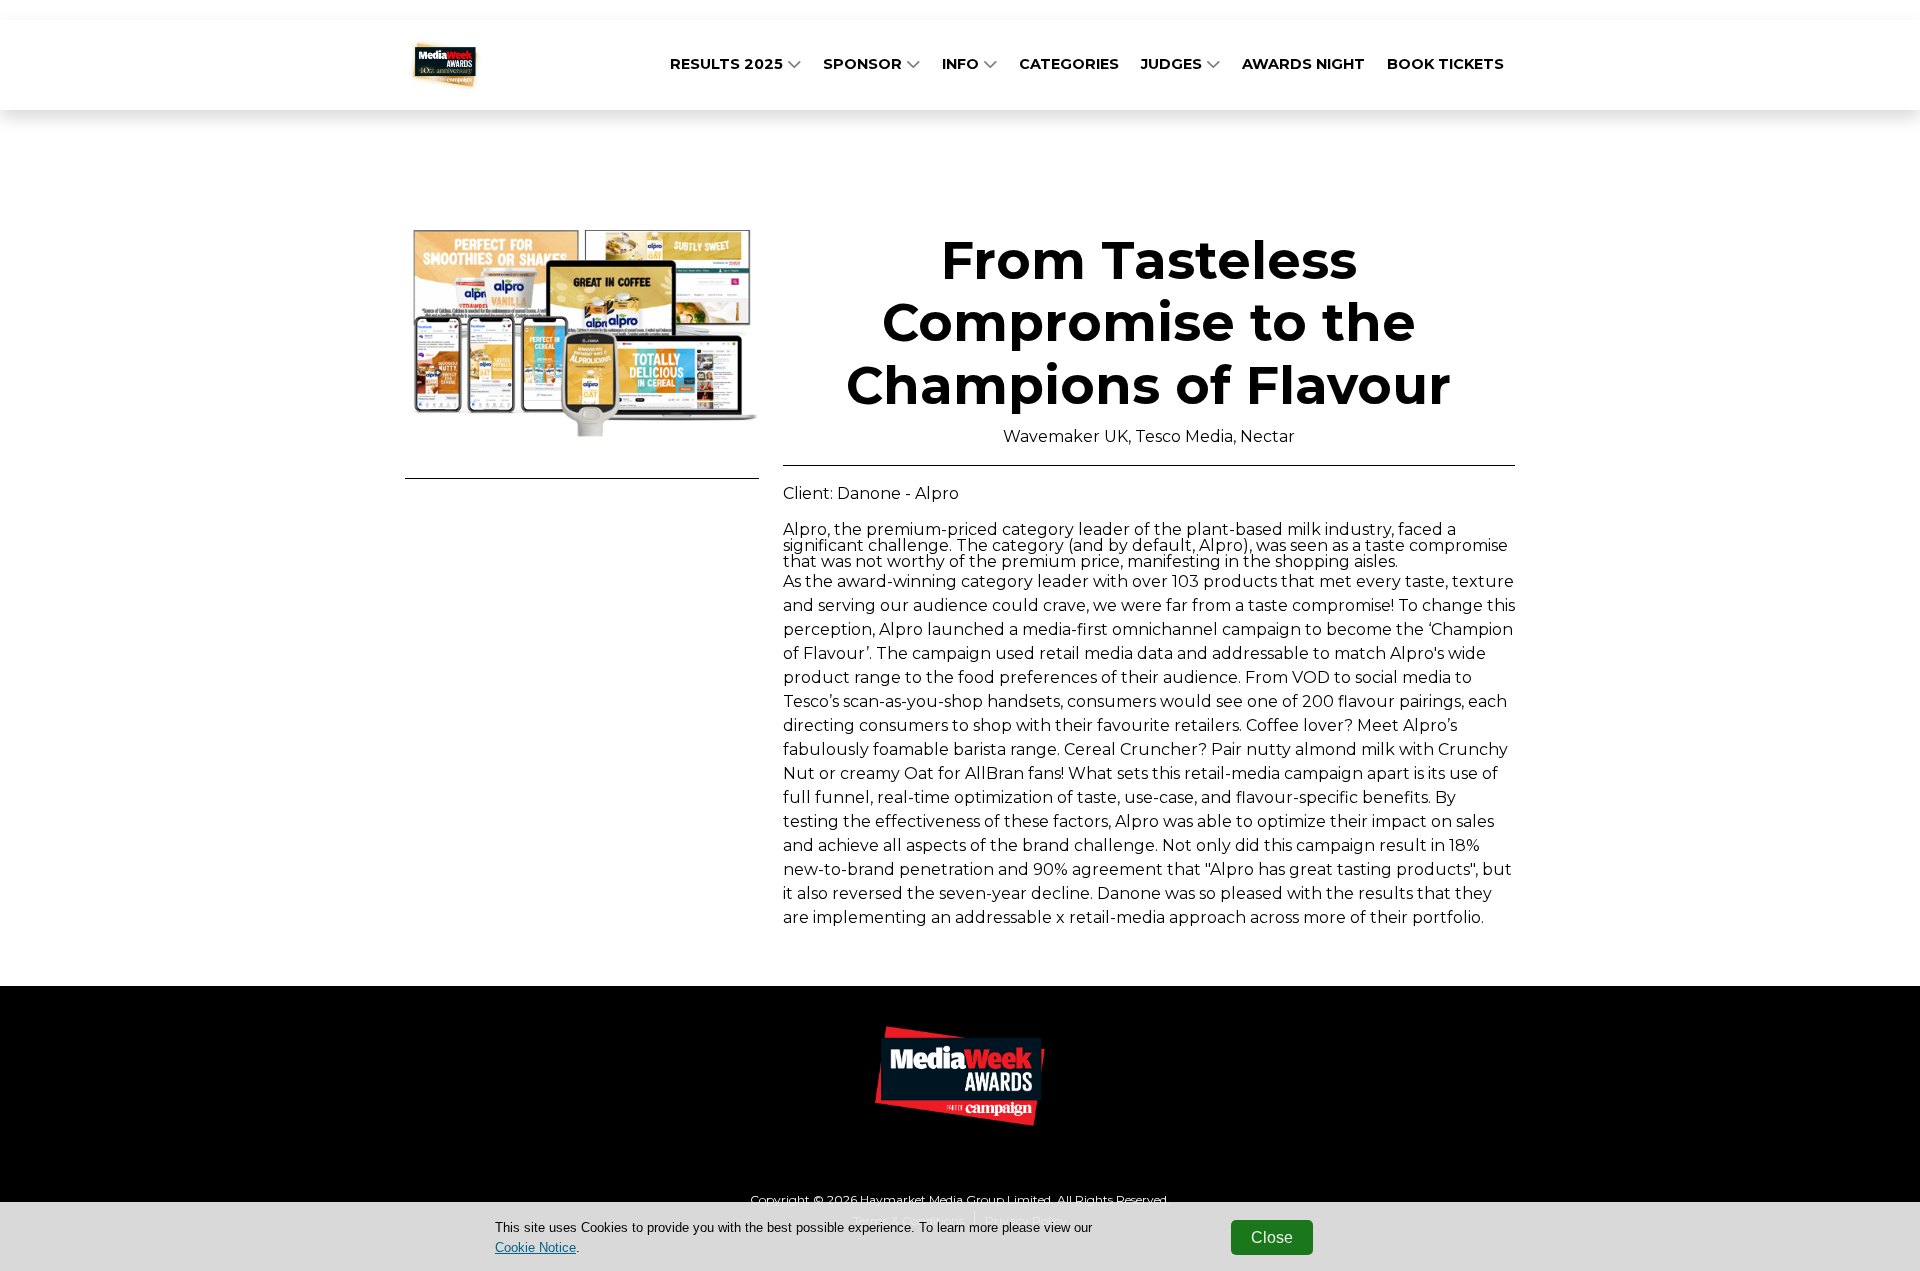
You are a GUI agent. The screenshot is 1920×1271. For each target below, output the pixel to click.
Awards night (1303, 64)
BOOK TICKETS (1445, 64)
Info (962, 64)
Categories (1069, 64)
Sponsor (864, 64)
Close (1272, 1237)
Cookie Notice (535, 1247)
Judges (1173, 64)
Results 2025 (728, 64)
